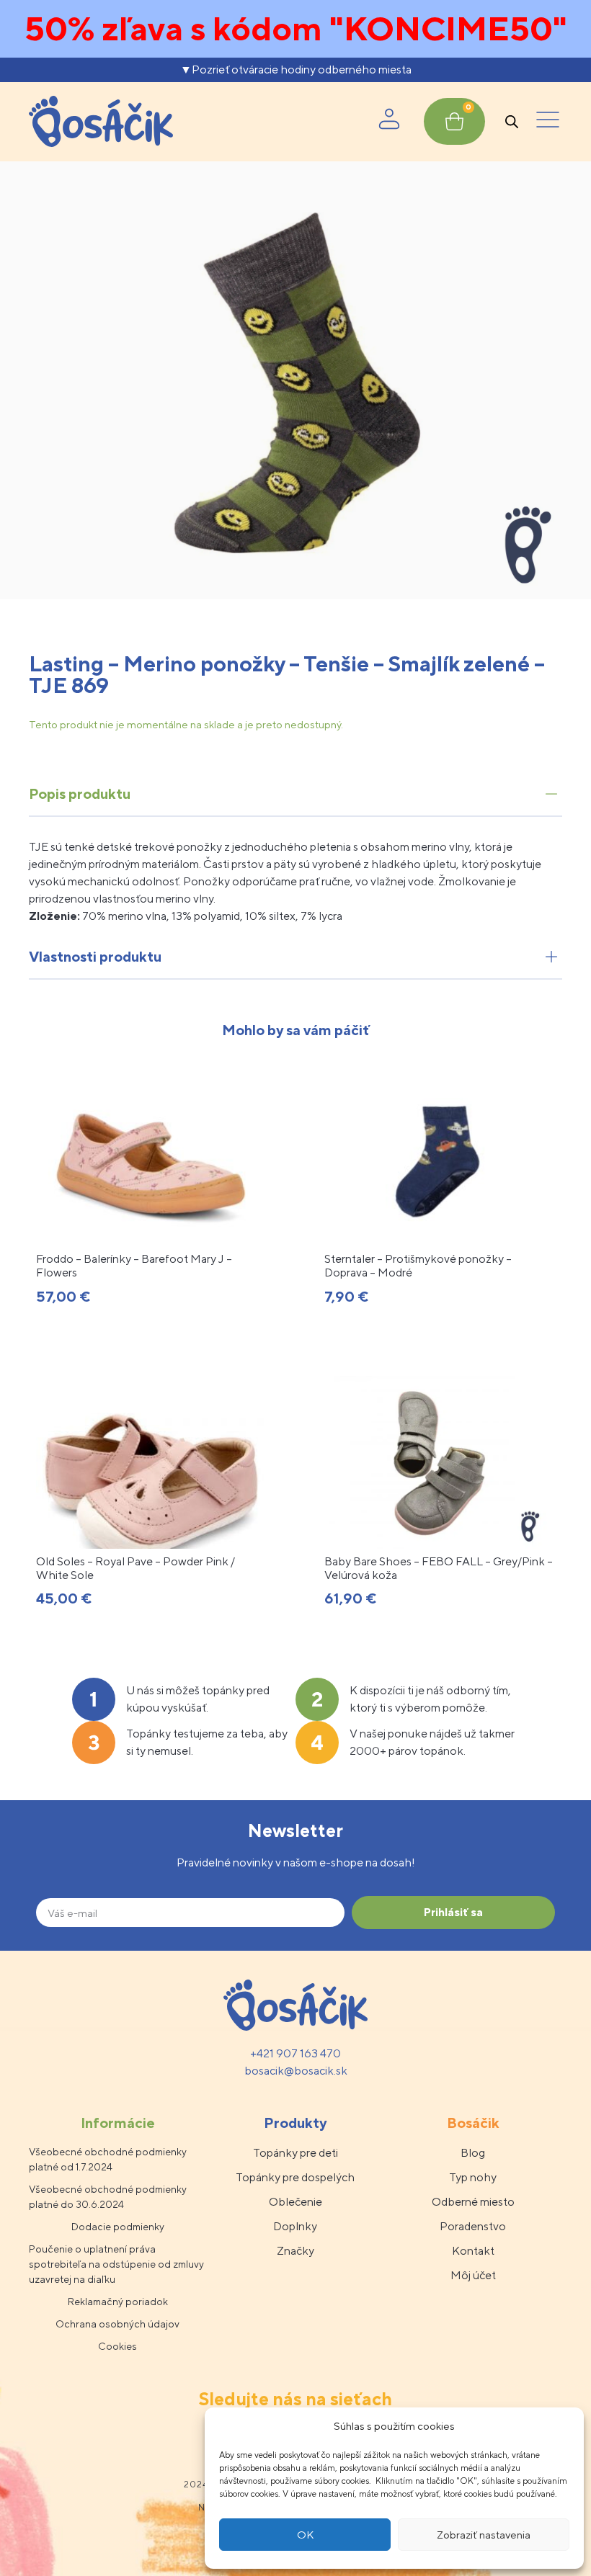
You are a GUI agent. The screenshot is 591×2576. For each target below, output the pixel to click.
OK (305, 2535)
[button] (548, 122)
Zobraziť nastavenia (484, 2535)
